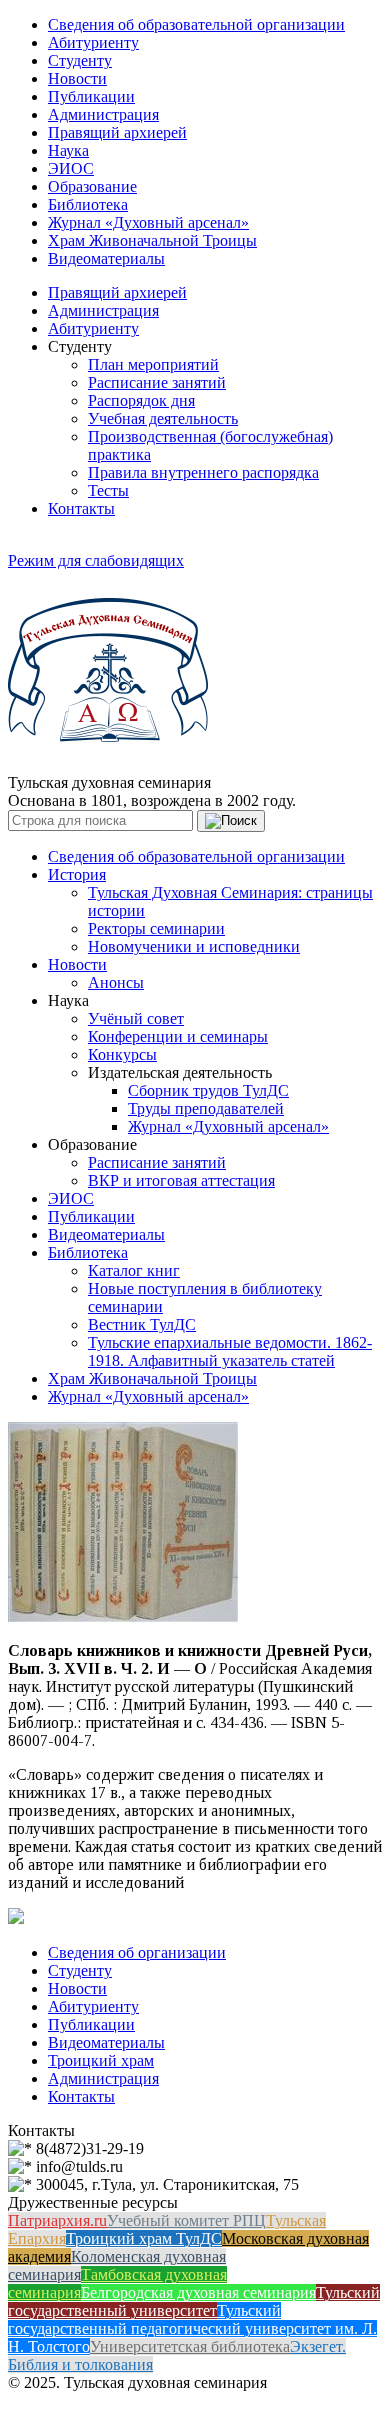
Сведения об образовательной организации (196, 24)
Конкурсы (122, 1054)
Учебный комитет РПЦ (186, 2220)
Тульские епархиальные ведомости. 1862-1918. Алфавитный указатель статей (230, 1351)
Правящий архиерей (117, 132)
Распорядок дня (141, 400)
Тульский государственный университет (194, 2301)
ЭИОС (71, 168)
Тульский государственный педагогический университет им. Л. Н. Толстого (192, 2328)
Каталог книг (134, 1270)
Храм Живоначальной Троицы (152, 240)
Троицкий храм (101, 2060)
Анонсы (116, 982)
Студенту (80, 60)
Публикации (91, 96)
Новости (77, 78)
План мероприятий (153, 364)
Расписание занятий (157, 382)
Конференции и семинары (178, 1036)
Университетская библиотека (190, 2346)
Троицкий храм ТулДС (144, 2238)
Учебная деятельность (163, 418)
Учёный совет (136, 1018)
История (77, 874)
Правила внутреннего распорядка (203, 472)
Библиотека (88, 204)
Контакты (81, 508)
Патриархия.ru (57, 2220)
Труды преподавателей (206, 1108)
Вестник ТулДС (142, 1324)
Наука (68, 150)
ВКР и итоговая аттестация (181, 1180)
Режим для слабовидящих (96, 560)
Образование (92, 186)
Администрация (103, 114)
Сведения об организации (137, 1952)
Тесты (108, 490)
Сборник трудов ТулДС (208, 1090)
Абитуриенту (93, 42)
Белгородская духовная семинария (198, 2292)
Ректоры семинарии (156, 928)
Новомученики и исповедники (194, 946)
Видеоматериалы (106, 258)
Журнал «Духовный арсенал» (148, 222)
